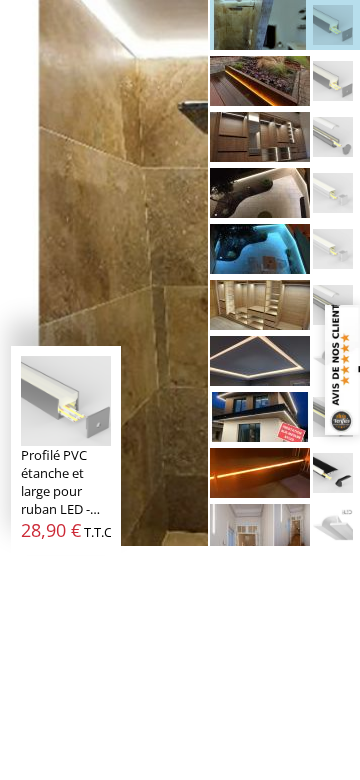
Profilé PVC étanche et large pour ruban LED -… (66, 482)
